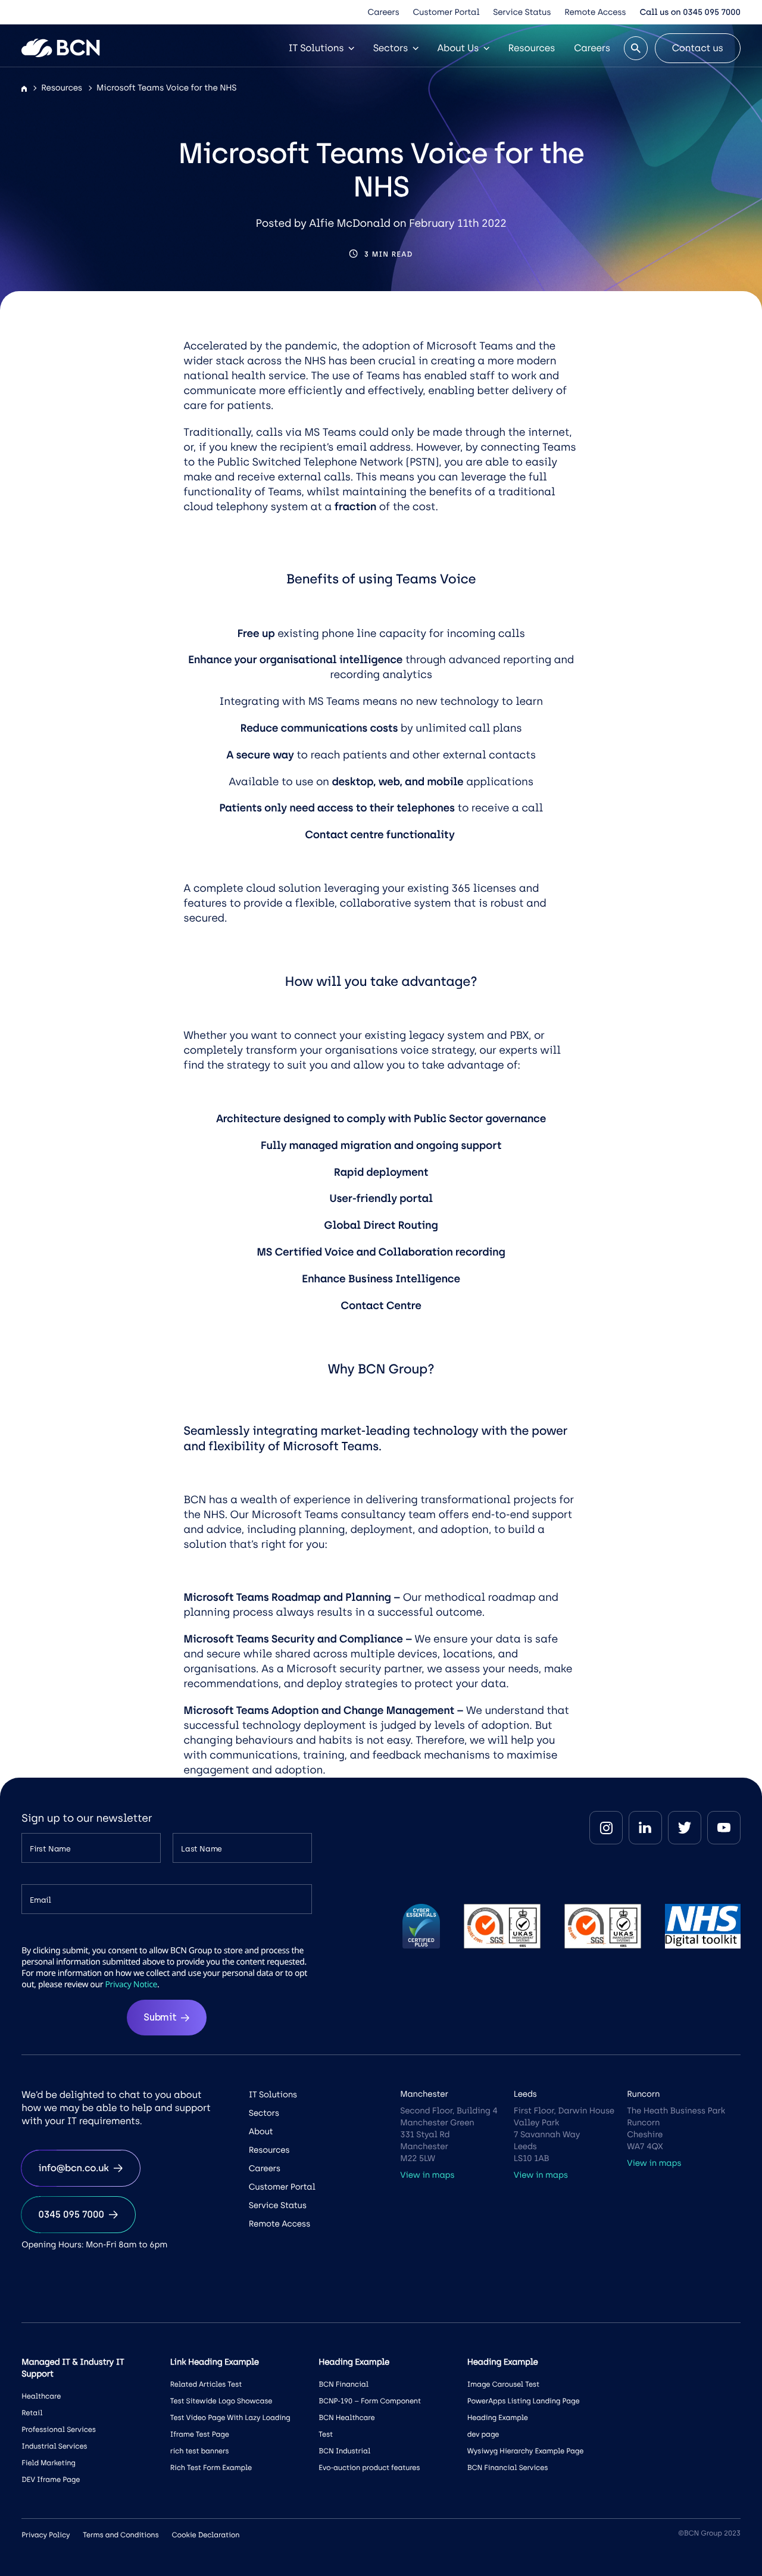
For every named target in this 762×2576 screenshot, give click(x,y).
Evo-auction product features (369, 2468)
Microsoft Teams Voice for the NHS (166, 88)
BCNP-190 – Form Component (370, 2401)
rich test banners (200, 2451)
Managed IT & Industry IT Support (73, 2368)
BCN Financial (343, 2384)
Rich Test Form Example (211, 2468)
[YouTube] (724, 1828)
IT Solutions (316, 48)
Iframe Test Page (200, 2434)
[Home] (24, 89)
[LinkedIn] (645, 1828)
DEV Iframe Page (51, 2480)
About (261, 2132)
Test (326, 2434)
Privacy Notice (131, 1985)
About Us (458, 48)
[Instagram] (606, 1828)
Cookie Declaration (206, 2535)
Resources (532, 48)
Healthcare (41, 2396)
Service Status (522, 12)
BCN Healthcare (346, 2418)
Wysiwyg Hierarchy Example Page (525, 2451)
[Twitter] (685, 1828)
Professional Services (59, 2430)
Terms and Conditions (121, 2535)
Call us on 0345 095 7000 (690, 12)
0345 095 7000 (71, 2214)
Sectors (391, 48)
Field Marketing (49, 2463)
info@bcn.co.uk (73, 2168)
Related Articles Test (206, 2384)
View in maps (427, 2175)
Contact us (698, 48)
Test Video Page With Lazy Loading (230, 2418)
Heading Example (498, 2418)
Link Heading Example (215, 2362)
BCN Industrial (344, 2451)
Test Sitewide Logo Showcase (221, 2401)
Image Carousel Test (503, 2384)
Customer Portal (446, 12)
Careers (384, 12)
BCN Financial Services (508, 2468)
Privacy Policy (46, 2535)
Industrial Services (54, 2446)
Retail (32, 2413)
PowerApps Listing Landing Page (524, 2401)
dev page (483, 2434)
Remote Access (595, 12)
